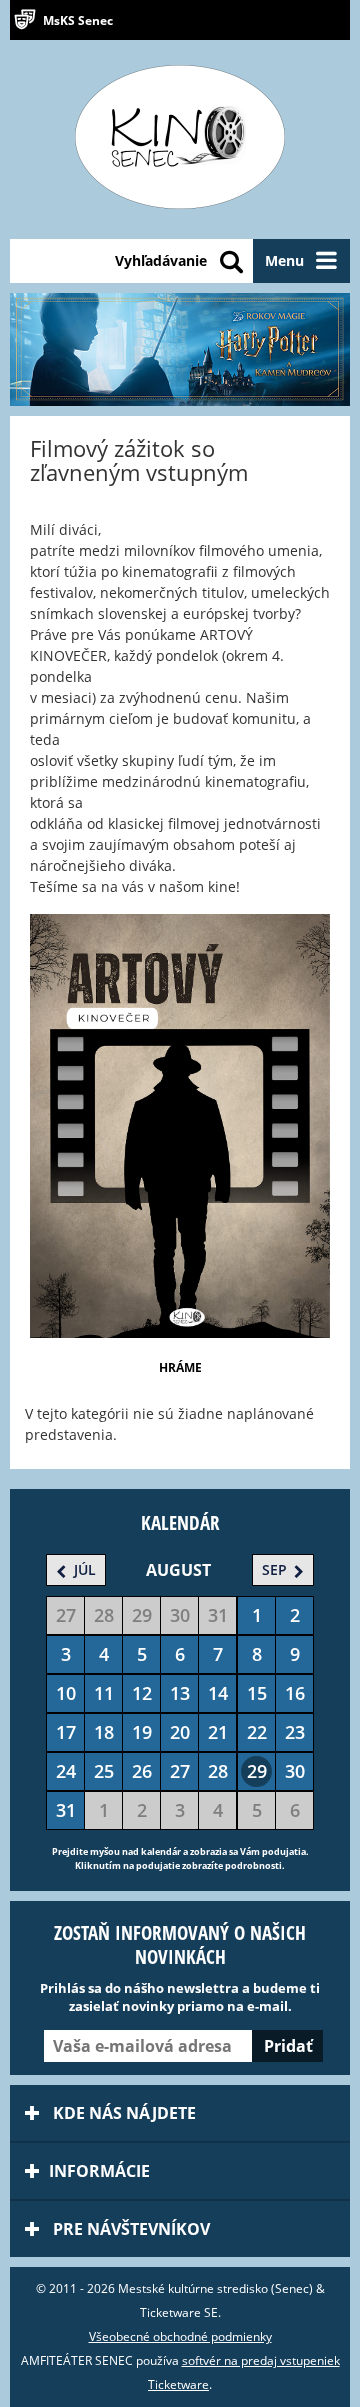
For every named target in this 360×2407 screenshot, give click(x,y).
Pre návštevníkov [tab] (129, 2229)
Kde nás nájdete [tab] (122, 2113)
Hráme (180, 1367)
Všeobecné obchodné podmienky (180, 2336)
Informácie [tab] (99, 2171)
